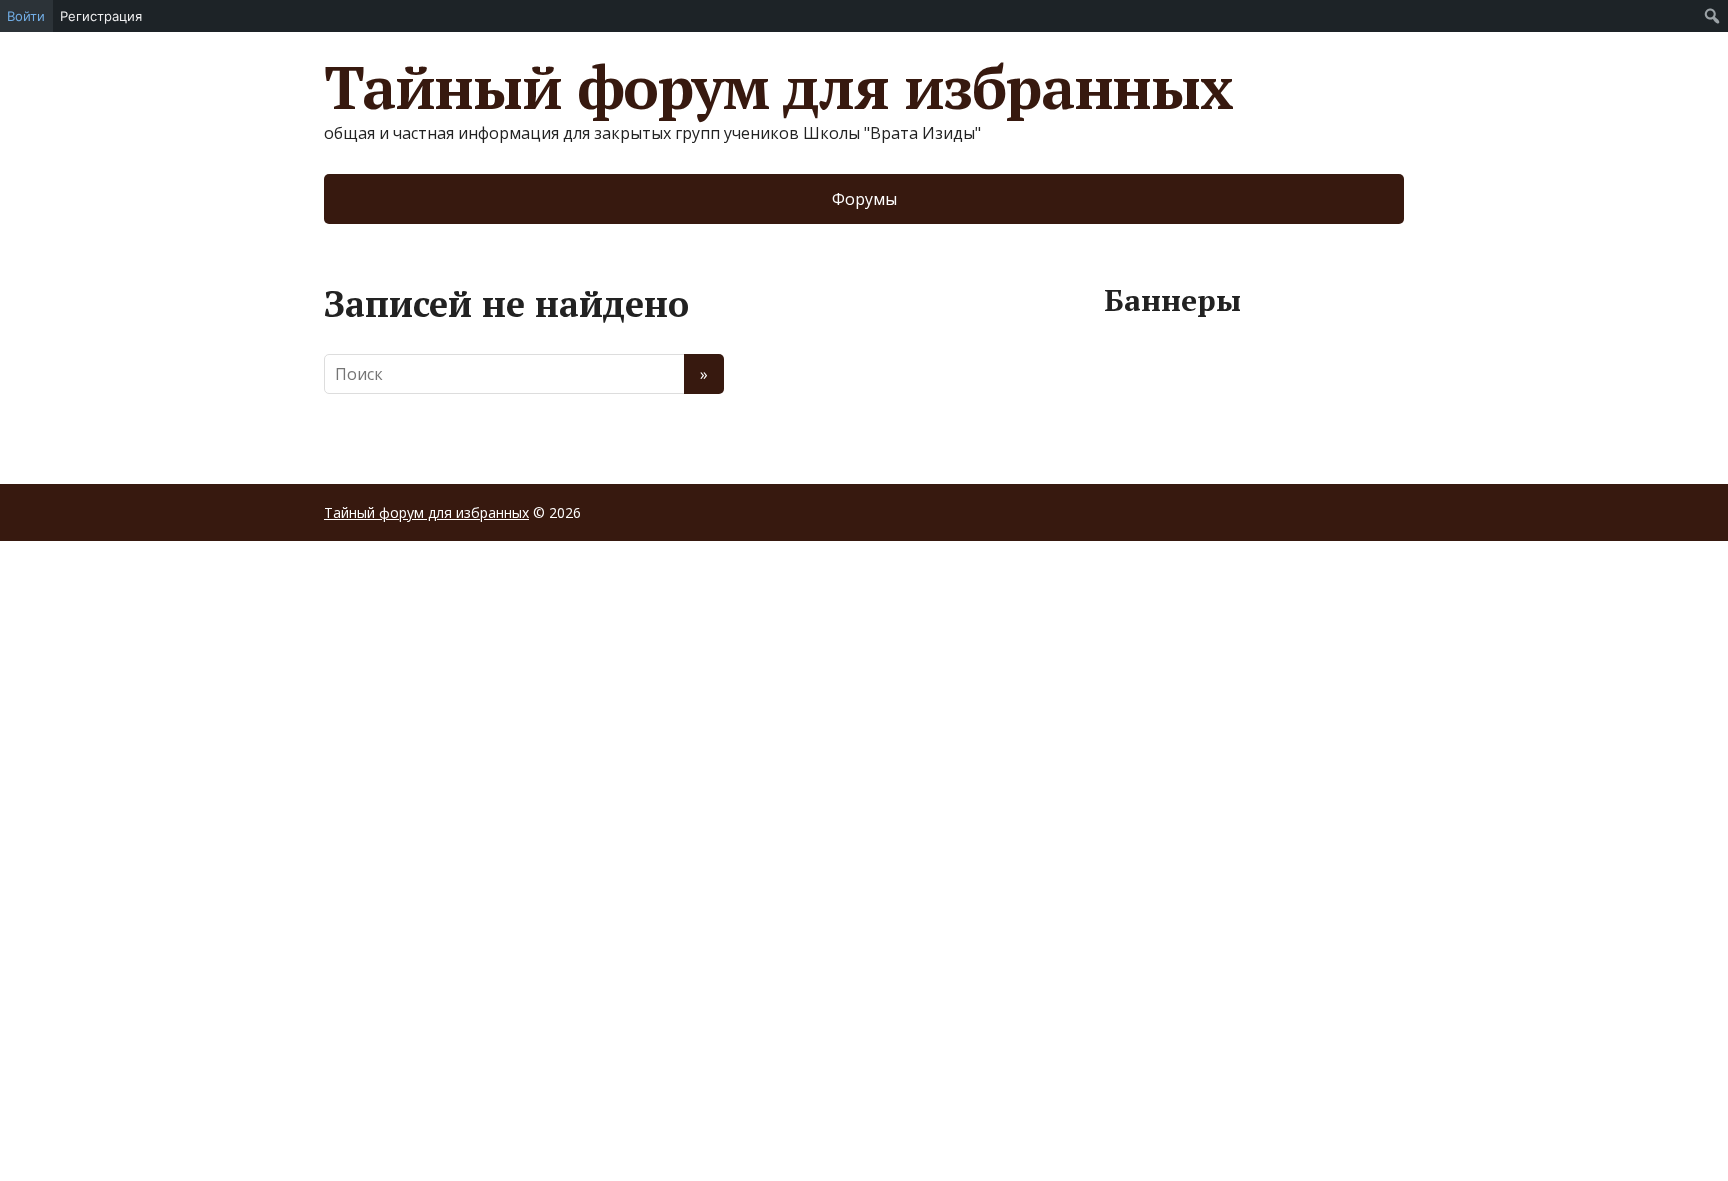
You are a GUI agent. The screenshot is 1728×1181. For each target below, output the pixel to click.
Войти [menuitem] (26, 16)
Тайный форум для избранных (778, 87)
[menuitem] (1712, 16)
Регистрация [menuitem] (101, 16)
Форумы (864, 199)
